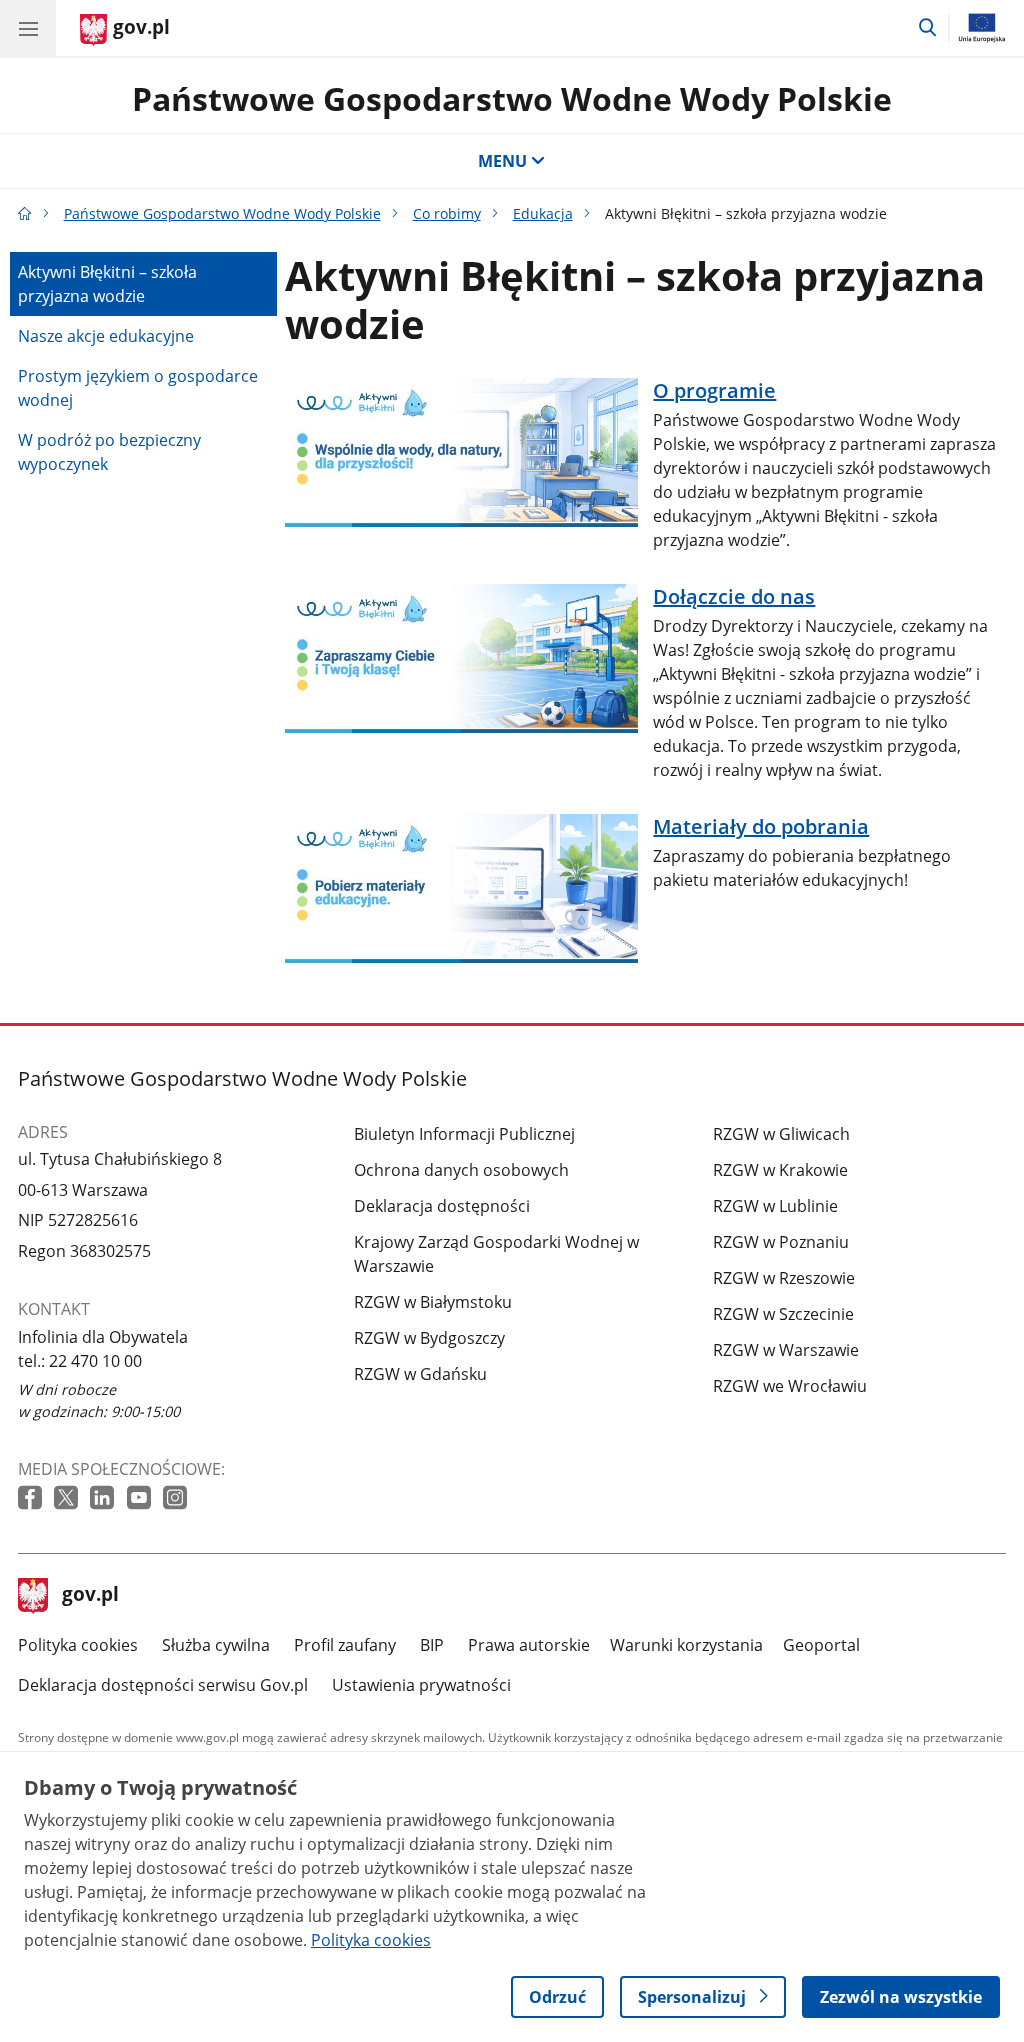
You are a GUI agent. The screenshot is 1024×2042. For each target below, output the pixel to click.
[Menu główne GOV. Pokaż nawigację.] (28, 28)
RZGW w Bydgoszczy (429, 1338)
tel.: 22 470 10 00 (80, 1361)
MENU (502, 161)
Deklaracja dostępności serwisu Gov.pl (163, 1685)
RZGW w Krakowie (780, 1170)
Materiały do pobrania (761, 827)
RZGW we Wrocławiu (790, 1386)
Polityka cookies (78, 1645)
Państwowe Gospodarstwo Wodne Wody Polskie (512, 98)
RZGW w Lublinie (775, 1206)
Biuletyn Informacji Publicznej (464, 1134)
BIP (432, 1645)
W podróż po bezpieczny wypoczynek (109, 452)
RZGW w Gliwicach (781, 1134)
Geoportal (821, 1645)
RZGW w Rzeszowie (784, 1278)
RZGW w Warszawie (786, 1350)
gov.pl (90, 1596)
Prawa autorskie (529, 1645)
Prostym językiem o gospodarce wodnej (138, 388)
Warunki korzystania (686, 1645)
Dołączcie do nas (734, 597)
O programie (714, 391)
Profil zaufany (345, 1645)
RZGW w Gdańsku (420, 1374)
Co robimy (447, 213)
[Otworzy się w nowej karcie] (32, 1498)
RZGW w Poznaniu (781, 1242)
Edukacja (543, 213)
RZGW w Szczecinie (783, 1314)
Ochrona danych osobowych (461, 1170)
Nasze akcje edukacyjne (106, 336)
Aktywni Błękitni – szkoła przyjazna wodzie (107, 284)
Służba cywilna (216, 1645)
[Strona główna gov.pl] (25, 213)
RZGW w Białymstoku (433, 1302)
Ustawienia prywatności (421, 1685)
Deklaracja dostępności (442, 1206)
